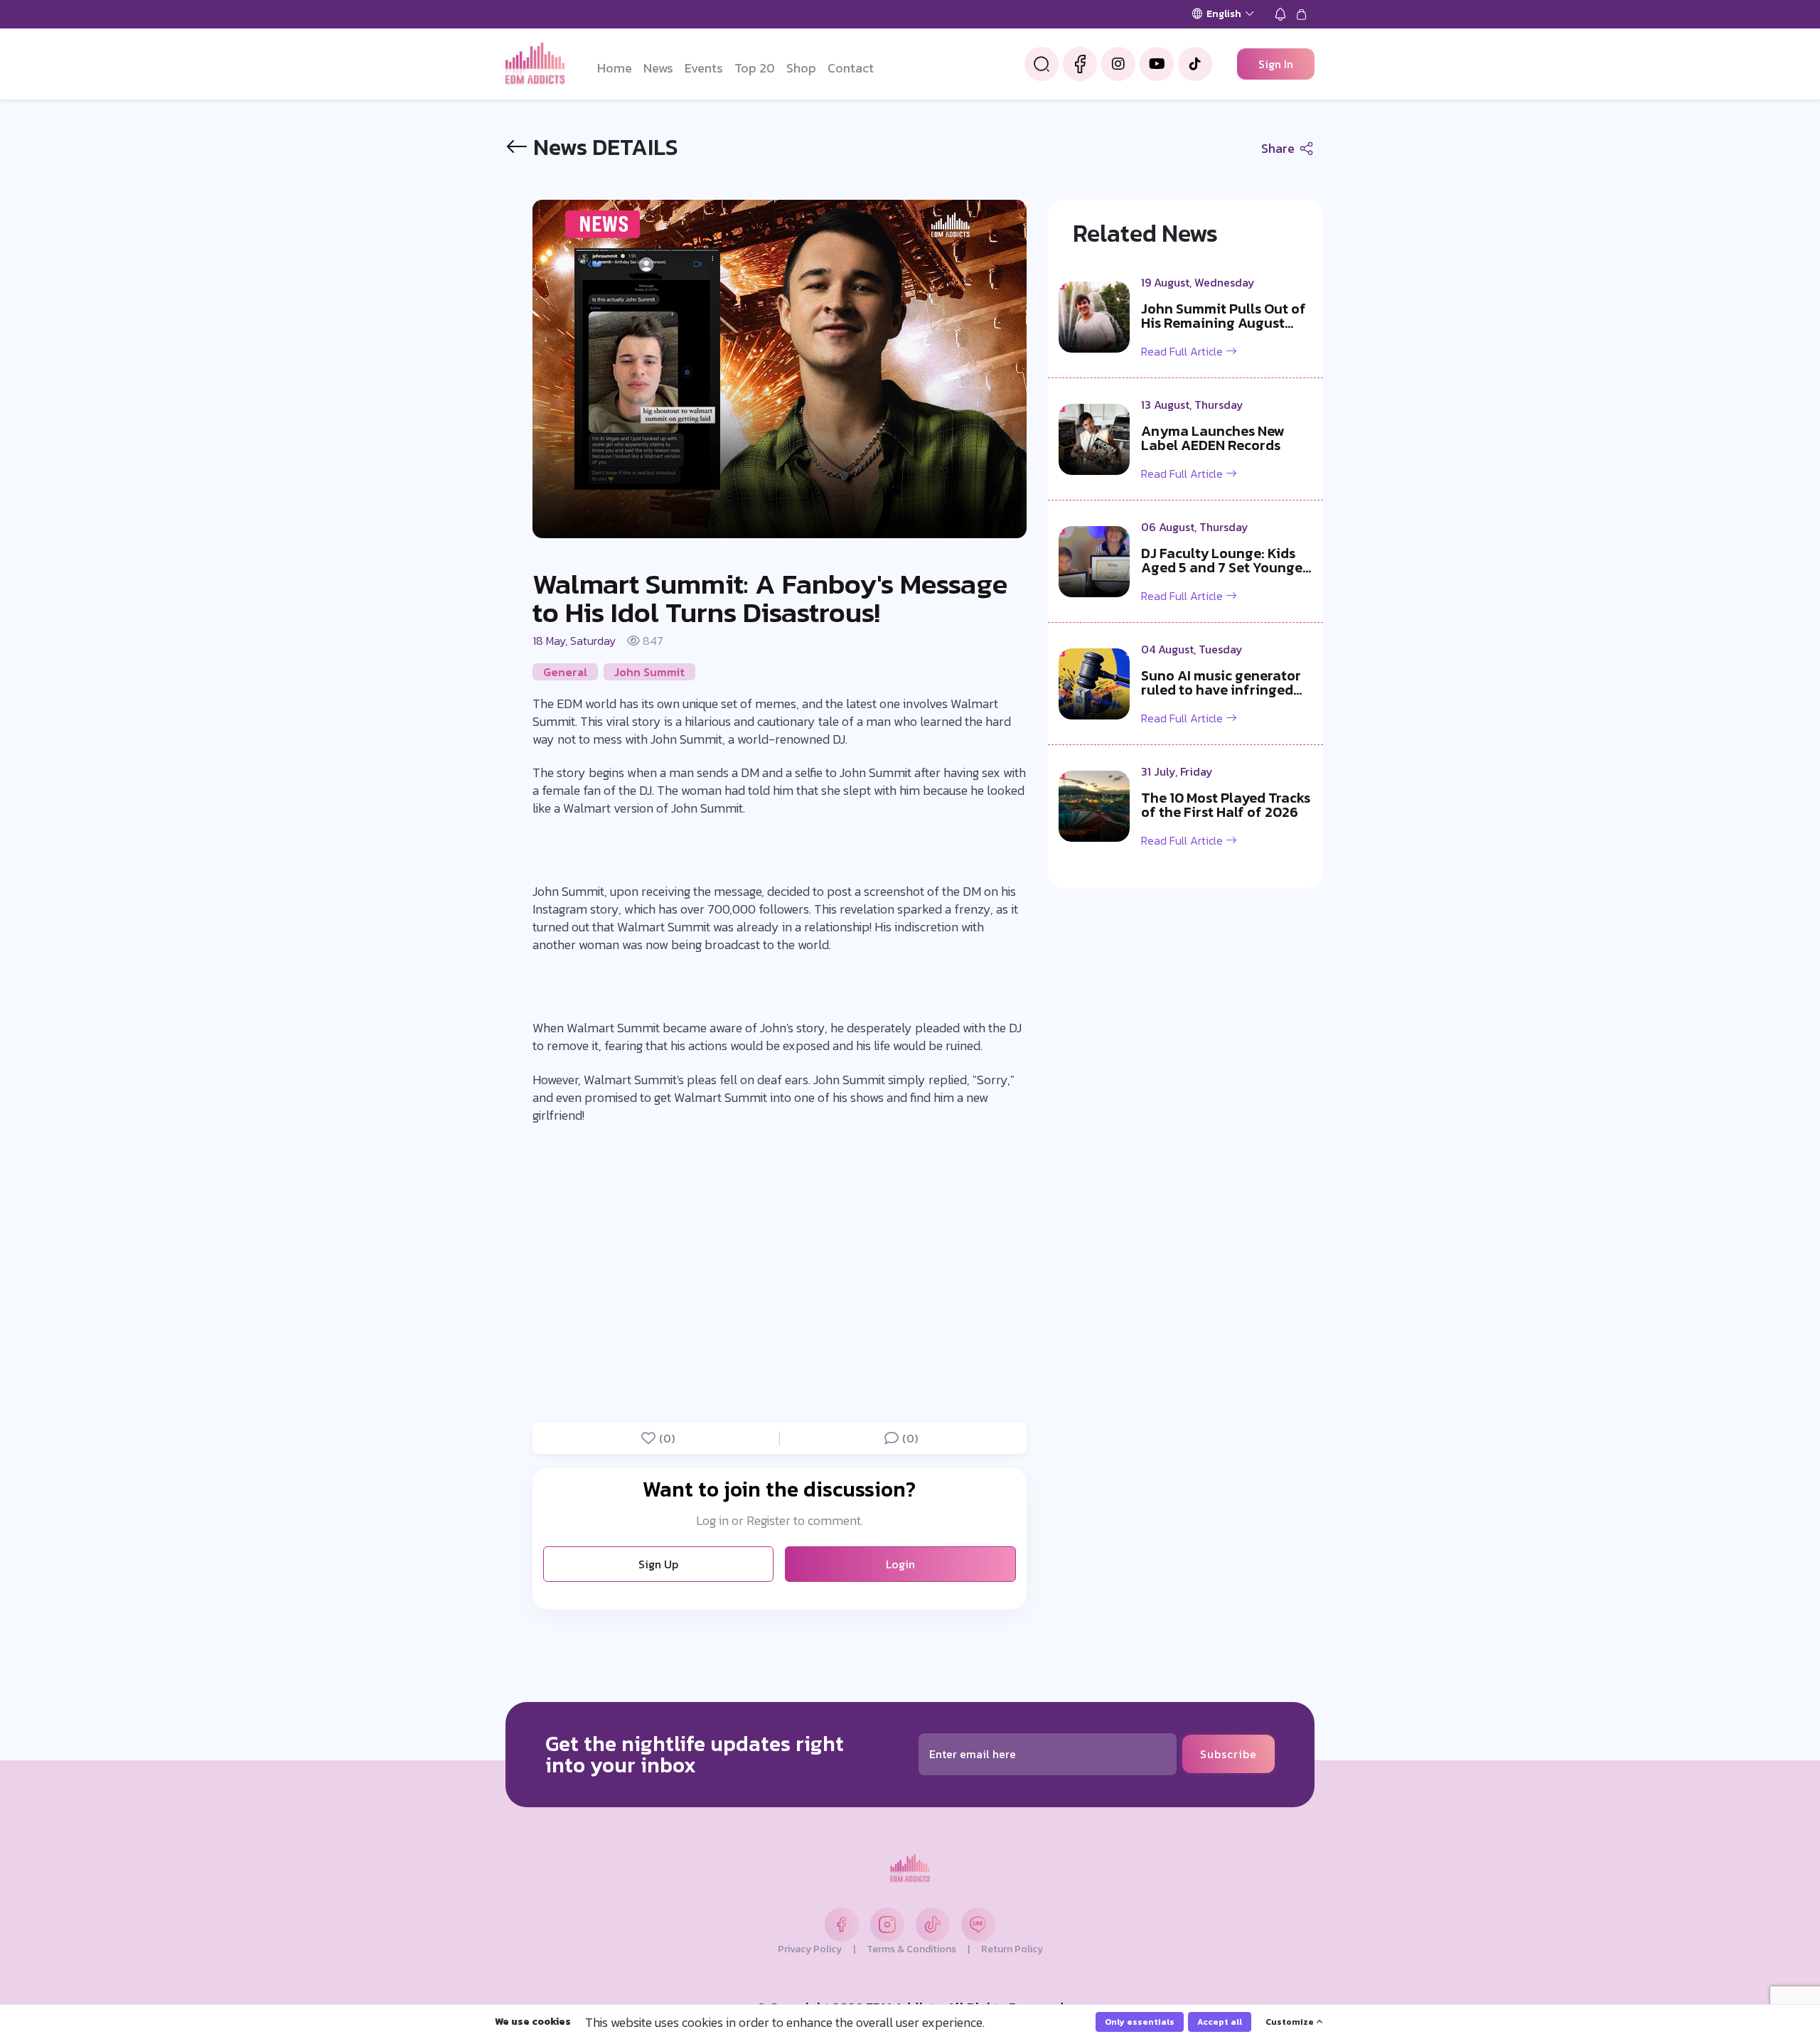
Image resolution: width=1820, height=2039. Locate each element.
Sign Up (658, 1564)
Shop (801, 68)
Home (615, 68)
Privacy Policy (810, 1949)
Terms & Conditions (911, 1949)
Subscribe (1228, 1754)
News (658, 68)
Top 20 (755, 68)
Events (704, 68)
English (1224, 14)
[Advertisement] (64, 1019)
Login (900, 1564)
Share (1279, 148)
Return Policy (1012, 1949)
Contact (851, 68)
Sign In (1276, 64)
